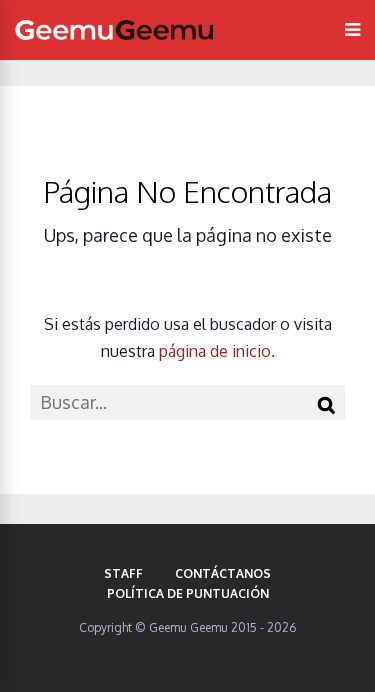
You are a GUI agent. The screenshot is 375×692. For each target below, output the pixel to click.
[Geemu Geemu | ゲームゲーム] (114, 30)
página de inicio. (217, 351)
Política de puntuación (188, 593)
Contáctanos (223, 573)
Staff (123, 573)
